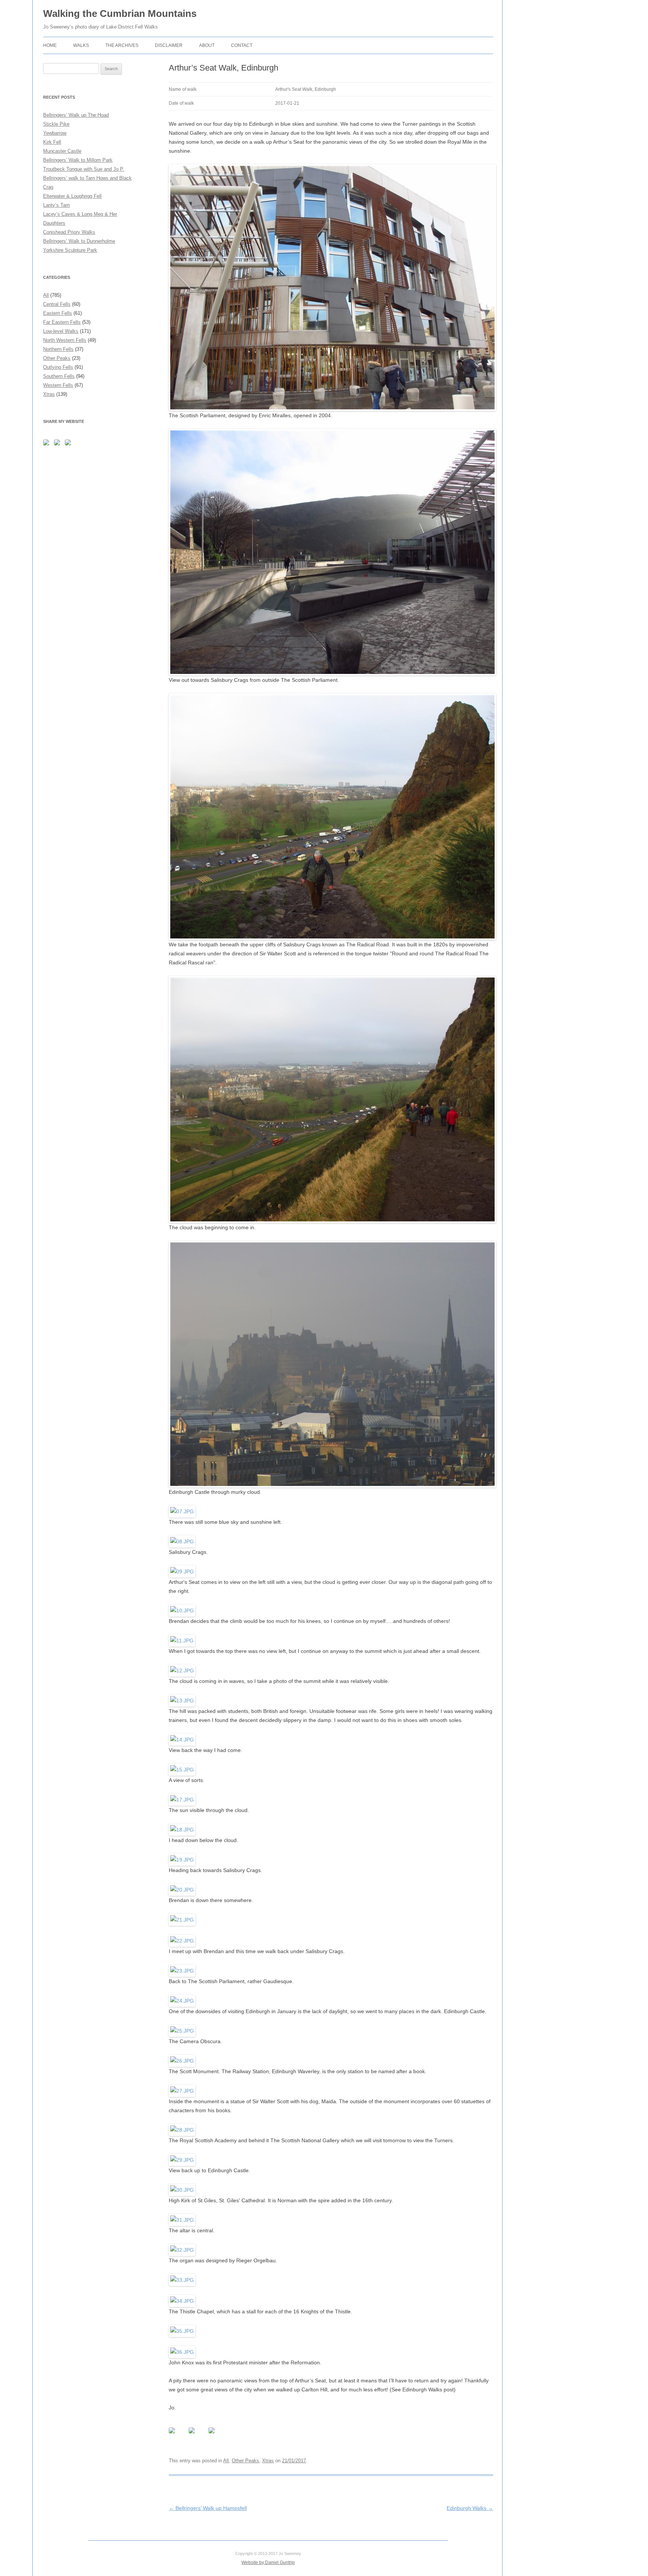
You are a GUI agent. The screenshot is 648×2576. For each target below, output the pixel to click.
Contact (242, 45)
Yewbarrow (55, 133)
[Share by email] (217, 2436)
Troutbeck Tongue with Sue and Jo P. (84, 169)
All (226, 2461)
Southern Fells (59, 376)
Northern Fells (58, 349)
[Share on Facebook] (178, 2436)
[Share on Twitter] (198, 2436)
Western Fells (58, 385)
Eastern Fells (58, 313)
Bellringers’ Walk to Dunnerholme (79, 241)
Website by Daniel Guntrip (268, 2562)
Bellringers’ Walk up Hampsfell (208, 2508)
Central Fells (57, 304)
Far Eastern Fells (62, 322)
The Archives (122, 45)
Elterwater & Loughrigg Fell (72, 196)
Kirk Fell (52, 142)
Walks (81, 45)
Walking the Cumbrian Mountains (120, 14)
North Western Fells (65, 340)
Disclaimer (169, 45)
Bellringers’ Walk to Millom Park (78, 160)
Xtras (268, 2461)
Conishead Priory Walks (69, 232)
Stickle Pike (56, 124)
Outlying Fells (58, 367)
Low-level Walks (61, 331)
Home (50, 45)
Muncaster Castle (62, 151)
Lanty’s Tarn (56, 205)
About (207, 45)
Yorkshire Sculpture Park (70, 250)
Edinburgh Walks (470, 2508)
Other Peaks (245, 2461)
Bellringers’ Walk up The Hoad (76, 115)
